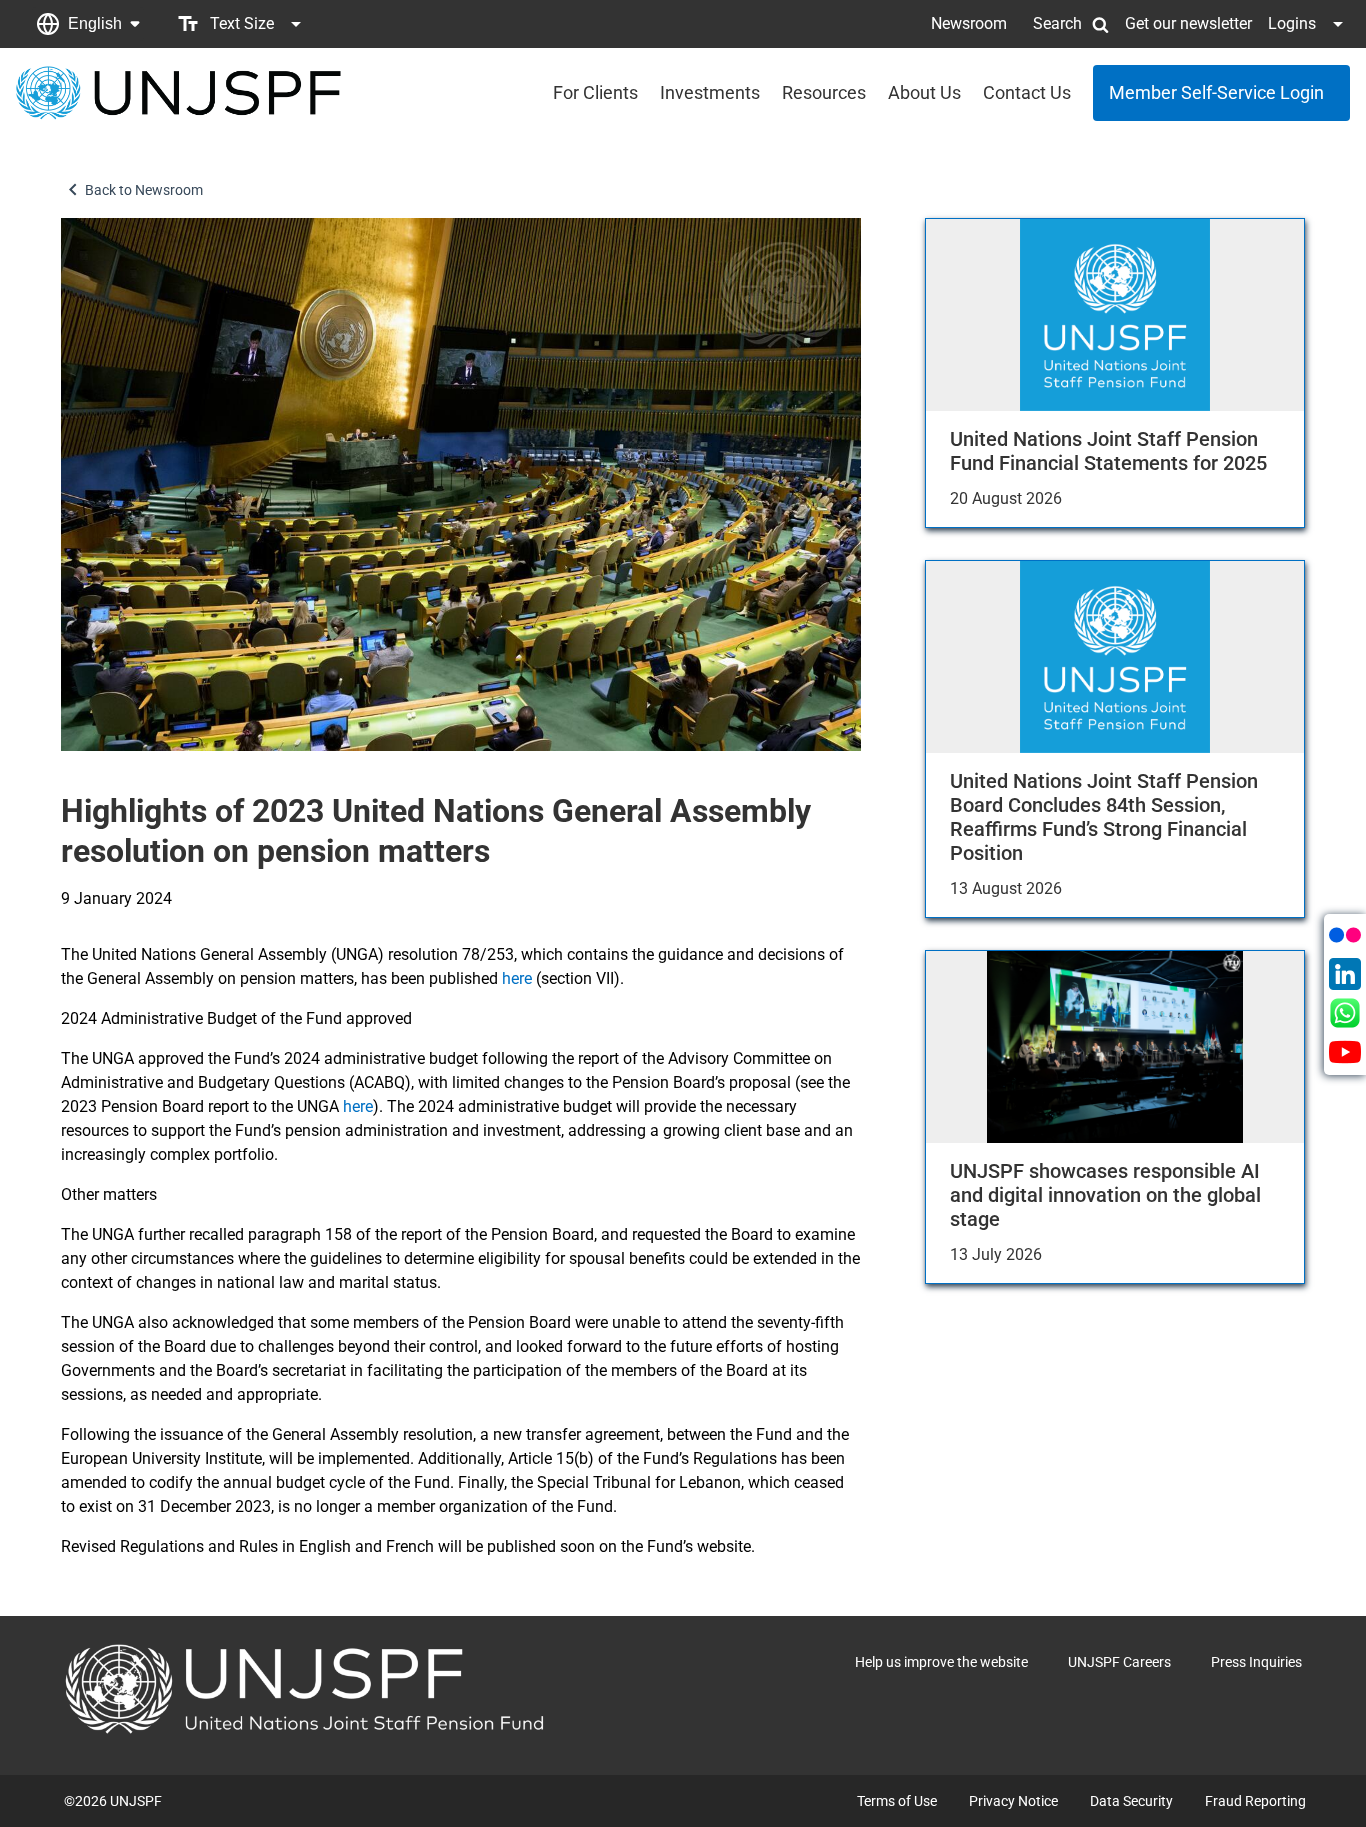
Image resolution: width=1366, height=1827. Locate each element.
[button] (88, 24)
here (517, 978)
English (95, 23)
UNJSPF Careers (1119, 1662)
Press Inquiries (1256, 1662)
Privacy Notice (1013, 1801)
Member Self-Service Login (1216, 92)
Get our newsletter (1188, 23)
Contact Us (1027, 92)
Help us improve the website (941, 1662)
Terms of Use (897, 1801)
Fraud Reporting (1255, 1801)
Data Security (1131, 1801)
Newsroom (969, 23)
